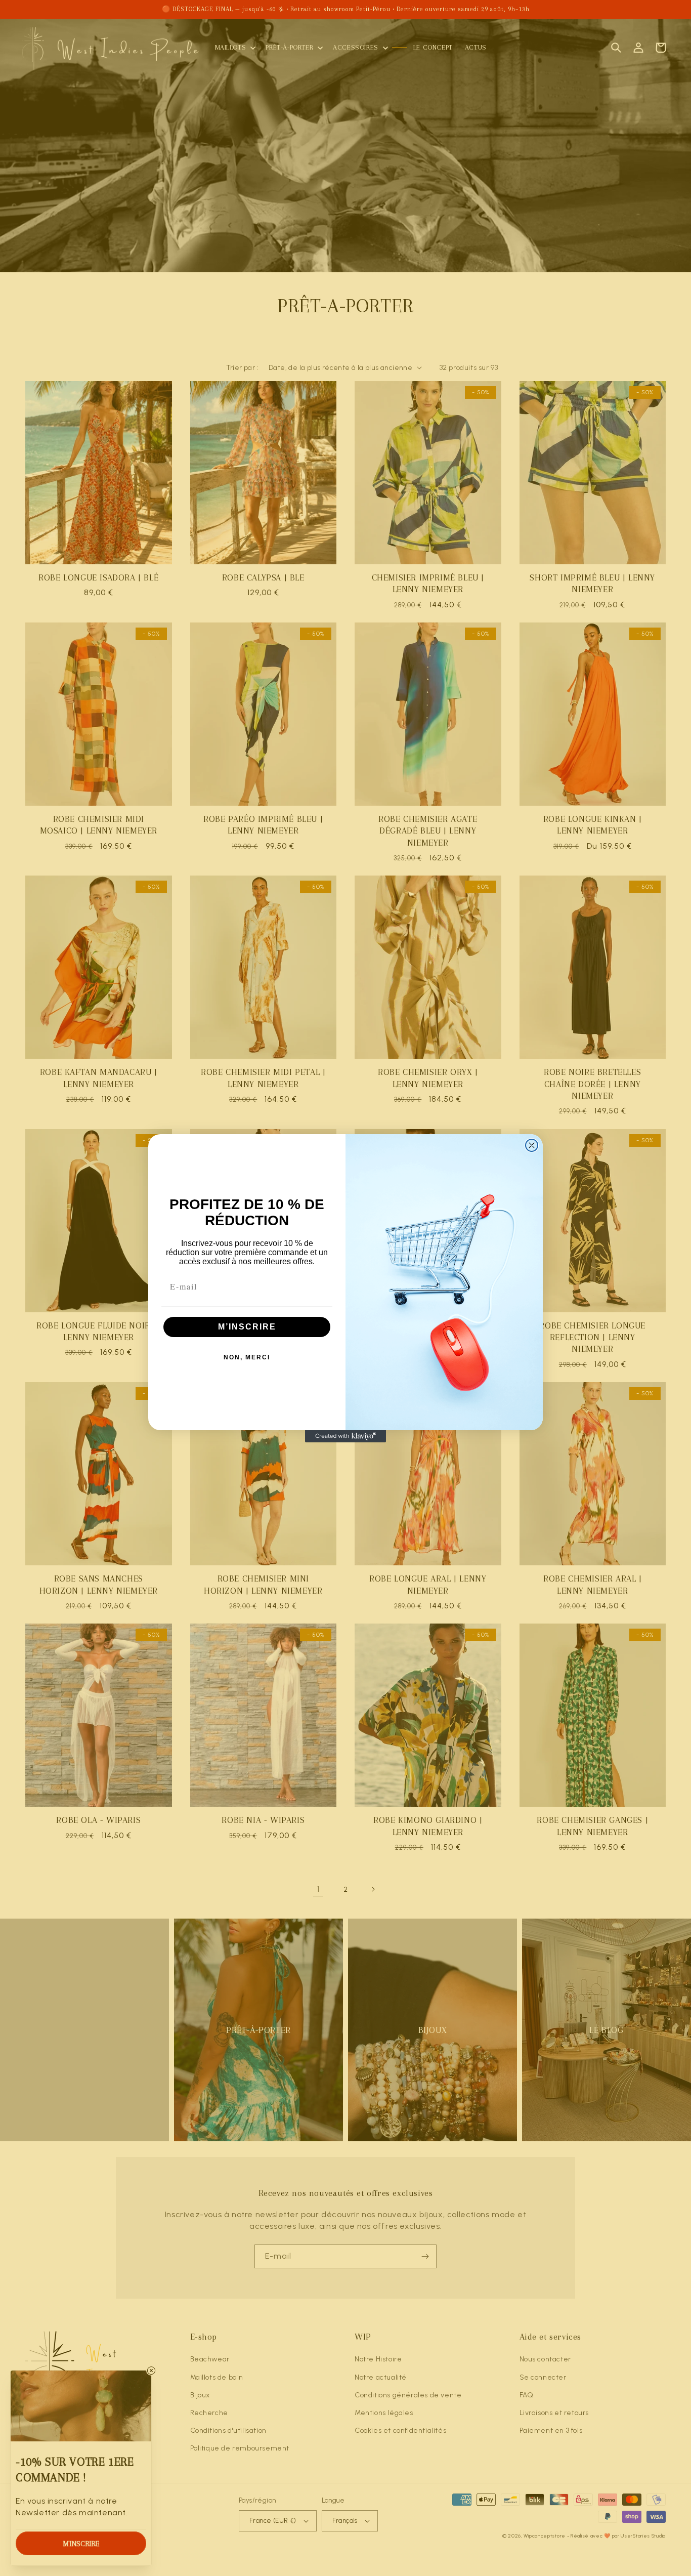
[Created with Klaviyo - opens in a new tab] (345, 1436)
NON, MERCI (247, 1357)
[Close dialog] (532, 1145)
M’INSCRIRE (247, 1327)
